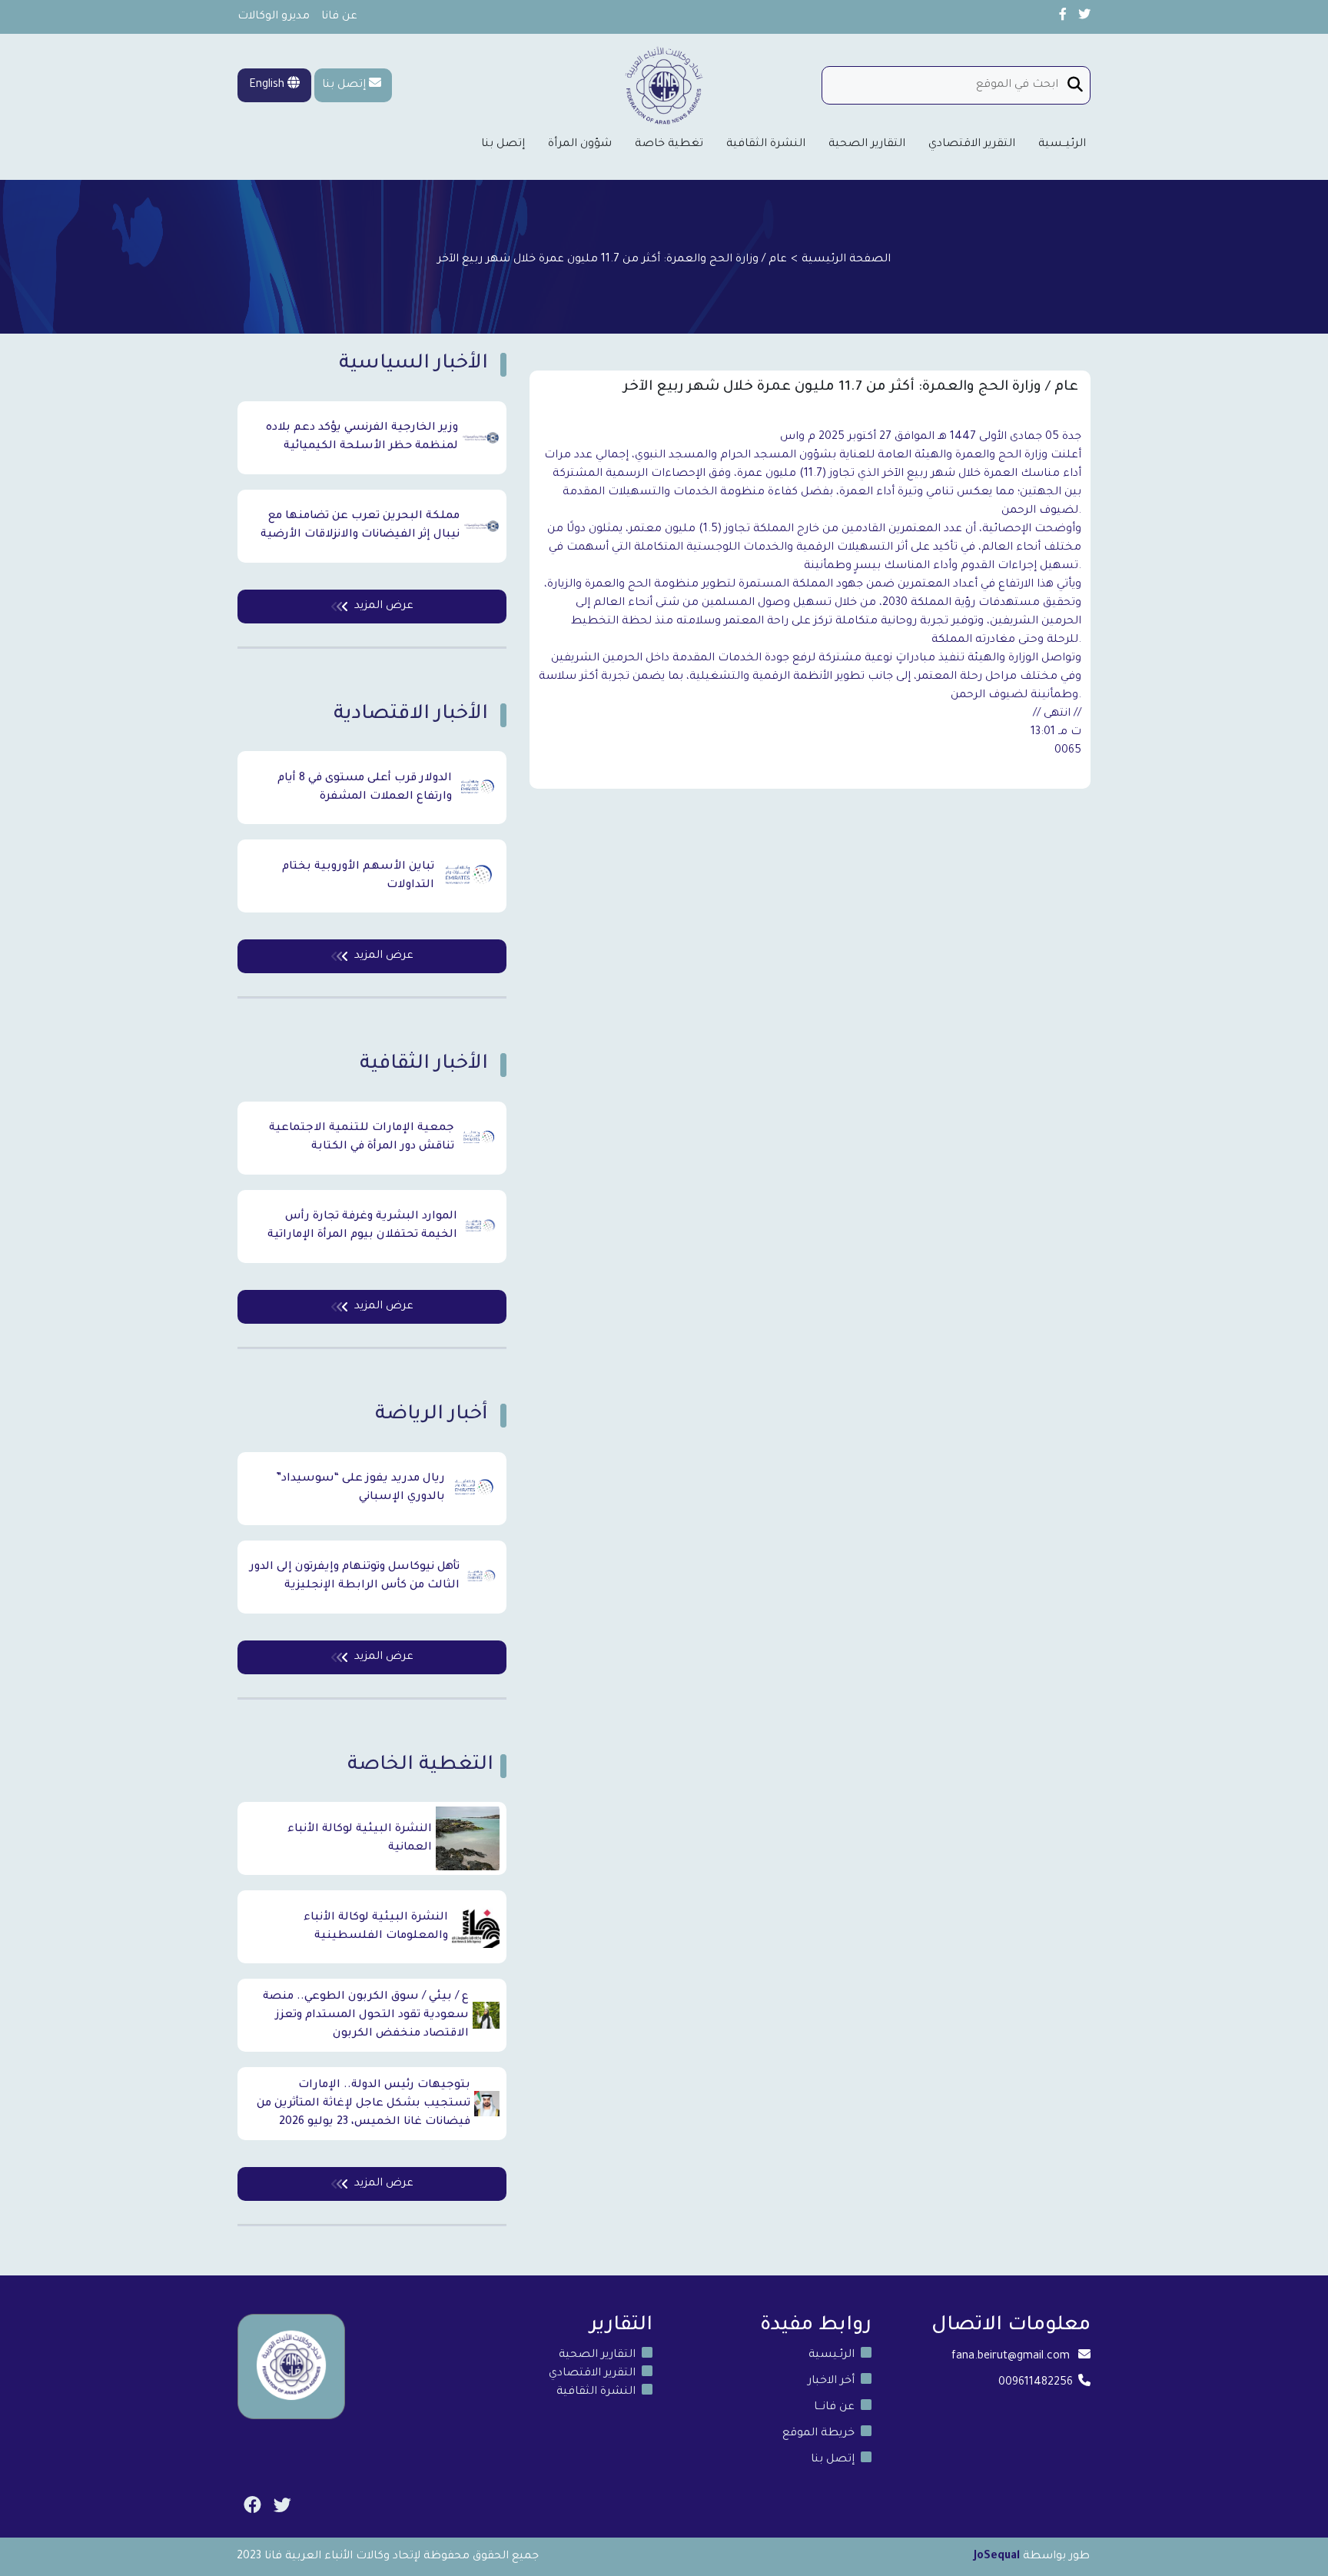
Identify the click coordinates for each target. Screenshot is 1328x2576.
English (268, 85)
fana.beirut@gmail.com (1011, 2357)
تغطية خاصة (669, 145)
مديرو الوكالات (274, 17)
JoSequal (997, 2557)
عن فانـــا (834, 2408)
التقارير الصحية (867, 145)
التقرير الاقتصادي (972, 145)
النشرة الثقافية (766, 145)
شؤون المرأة (580, 145)
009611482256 (1036, 2383)
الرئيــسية (1062, 145)
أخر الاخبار (831, 2382)
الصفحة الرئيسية (846, 260)
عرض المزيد (384, 607)
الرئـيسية (832, 2355)
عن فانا (339, 17)
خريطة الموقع (818, 2434)
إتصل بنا (344, 85)
